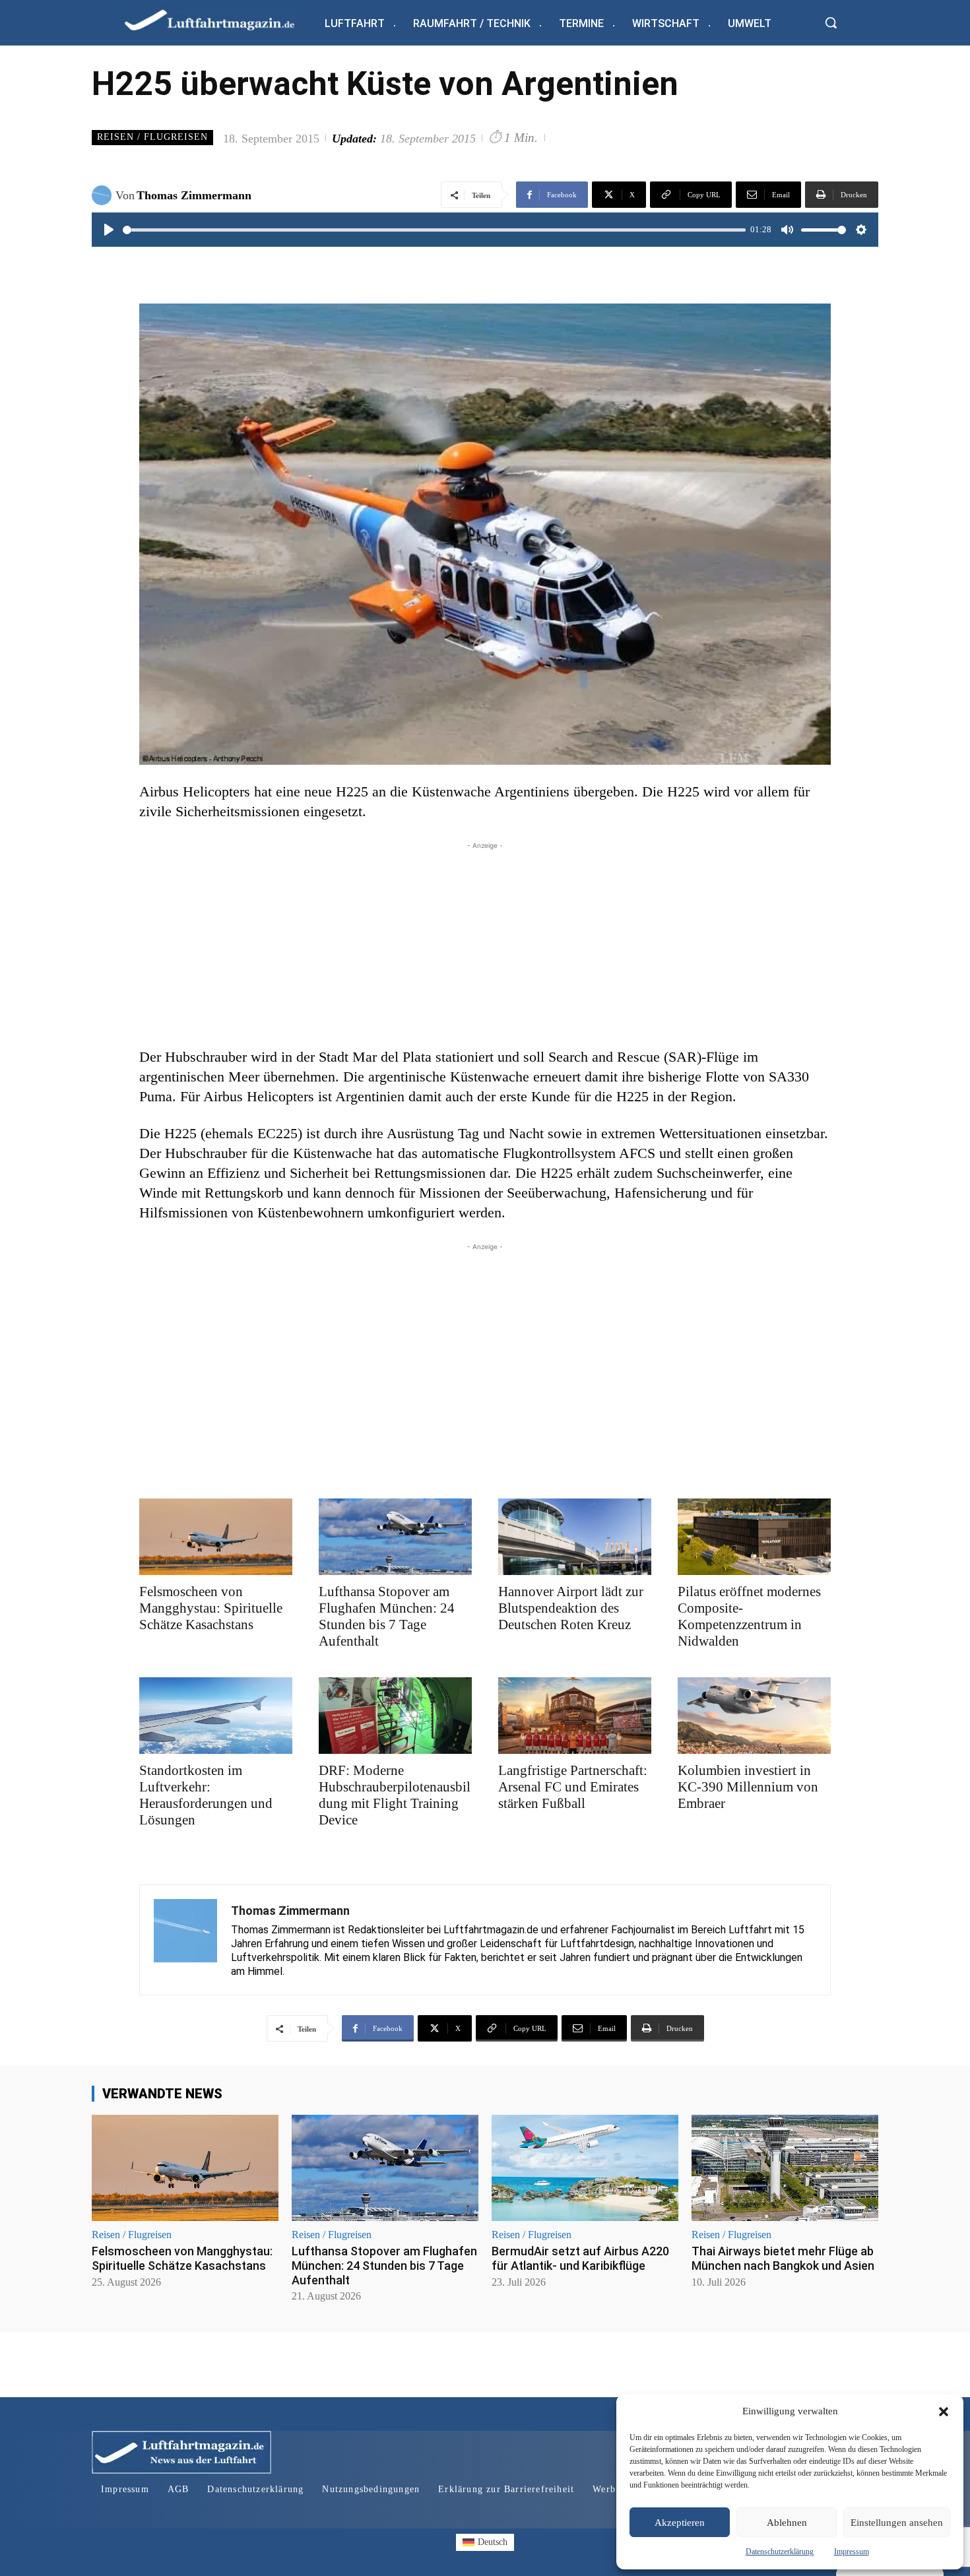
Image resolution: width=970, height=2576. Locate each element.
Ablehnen (787, 2523)
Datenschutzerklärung (780, 2552)
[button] (944, 2412)
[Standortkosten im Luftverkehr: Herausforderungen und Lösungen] (216, 1716)
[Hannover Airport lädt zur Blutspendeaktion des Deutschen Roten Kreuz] (575, 1537)
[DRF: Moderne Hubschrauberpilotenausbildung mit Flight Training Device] (395, 1716)
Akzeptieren (680, 2523)
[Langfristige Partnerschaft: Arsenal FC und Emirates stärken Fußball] (575, 1716)
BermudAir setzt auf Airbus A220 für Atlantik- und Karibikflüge (580, 2258)
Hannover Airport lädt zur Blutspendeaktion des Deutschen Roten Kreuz (571, 1608)
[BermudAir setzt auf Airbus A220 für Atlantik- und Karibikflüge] (585, 2168)
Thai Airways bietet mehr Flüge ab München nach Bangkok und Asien (783, 2258)
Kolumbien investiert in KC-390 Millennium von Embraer (748, 1787)
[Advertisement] (485, 945)
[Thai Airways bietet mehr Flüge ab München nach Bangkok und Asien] (785, 2168)
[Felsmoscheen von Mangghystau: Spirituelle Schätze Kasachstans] (216, 1537)
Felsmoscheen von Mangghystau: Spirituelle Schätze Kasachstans (211, 1608)
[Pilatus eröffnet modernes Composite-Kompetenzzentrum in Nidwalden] (754, 1537)
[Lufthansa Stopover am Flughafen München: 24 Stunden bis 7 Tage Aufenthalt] (395, 1537)
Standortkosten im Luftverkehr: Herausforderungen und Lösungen (206, 1795)
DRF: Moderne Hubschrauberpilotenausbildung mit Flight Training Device (395, 1795)
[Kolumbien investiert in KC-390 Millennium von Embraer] (754, 1716)
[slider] (434, 230)
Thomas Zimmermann (194, 195)
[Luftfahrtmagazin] (220, 19)
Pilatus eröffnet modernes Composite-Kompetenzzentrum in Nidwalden (749, 1616)
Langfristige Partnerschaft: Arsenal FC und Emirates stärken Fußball (573, 1787)
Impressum (852, 2552)
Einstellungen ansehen (897, 2523)
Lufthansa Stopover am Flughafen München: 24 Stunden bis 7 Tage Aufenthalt (387, 1616)
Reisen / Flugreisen (152, 137)
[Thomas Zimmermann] (104, 195)
